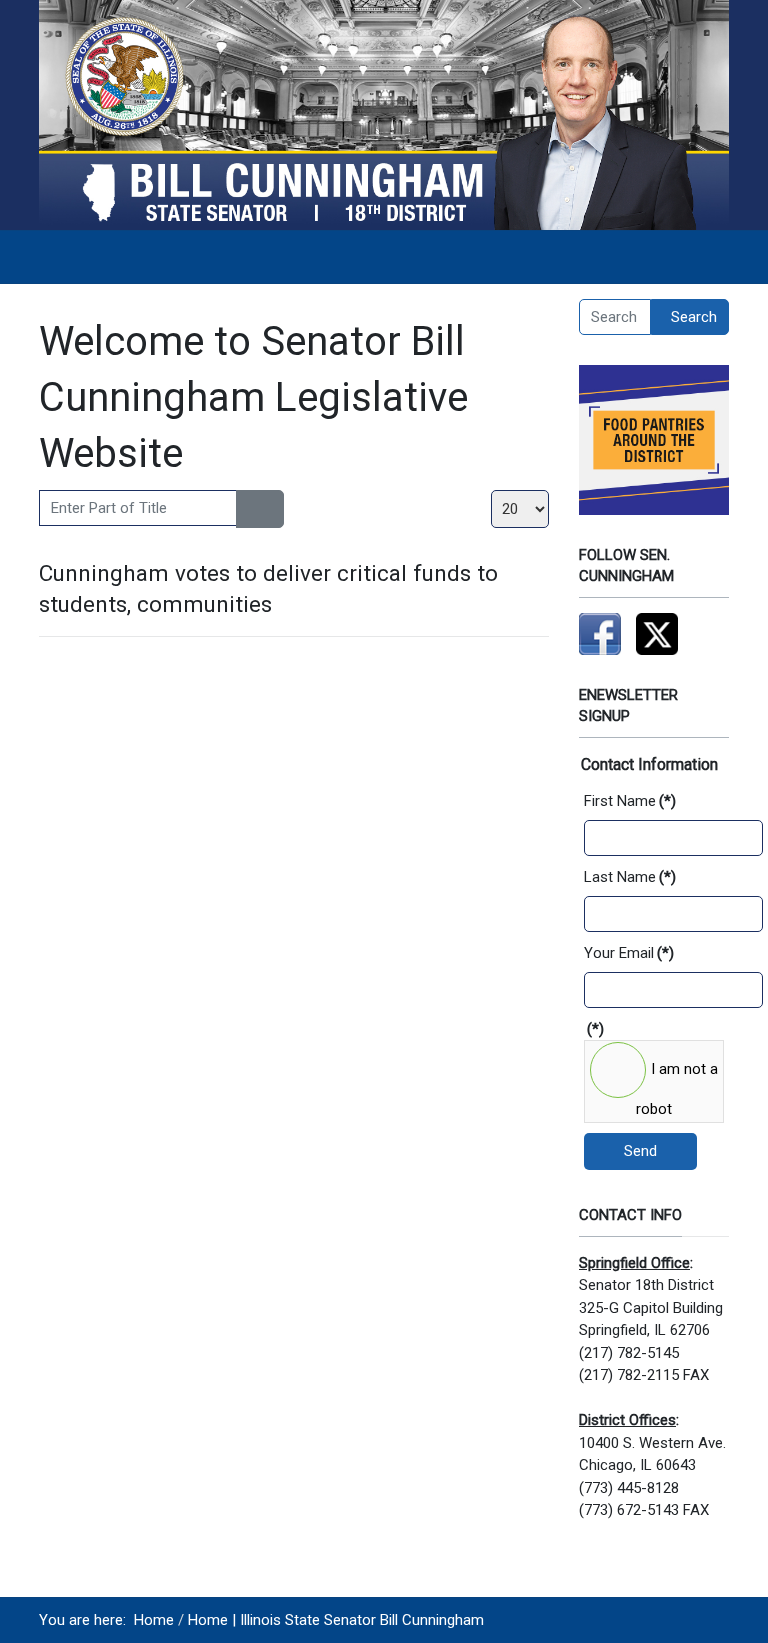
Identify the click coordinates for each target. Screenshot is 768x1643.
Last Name (630, 877)
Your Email (629, 953)
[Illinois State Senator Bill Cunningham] (384, 114)
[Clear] (271, 509)
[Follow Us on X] (657, 633)
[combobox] (615, 317)
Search (694, 317)
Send (640, 1151)
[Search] (248, 509)
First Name (630, 801)
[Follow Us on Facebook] (600, 633)
